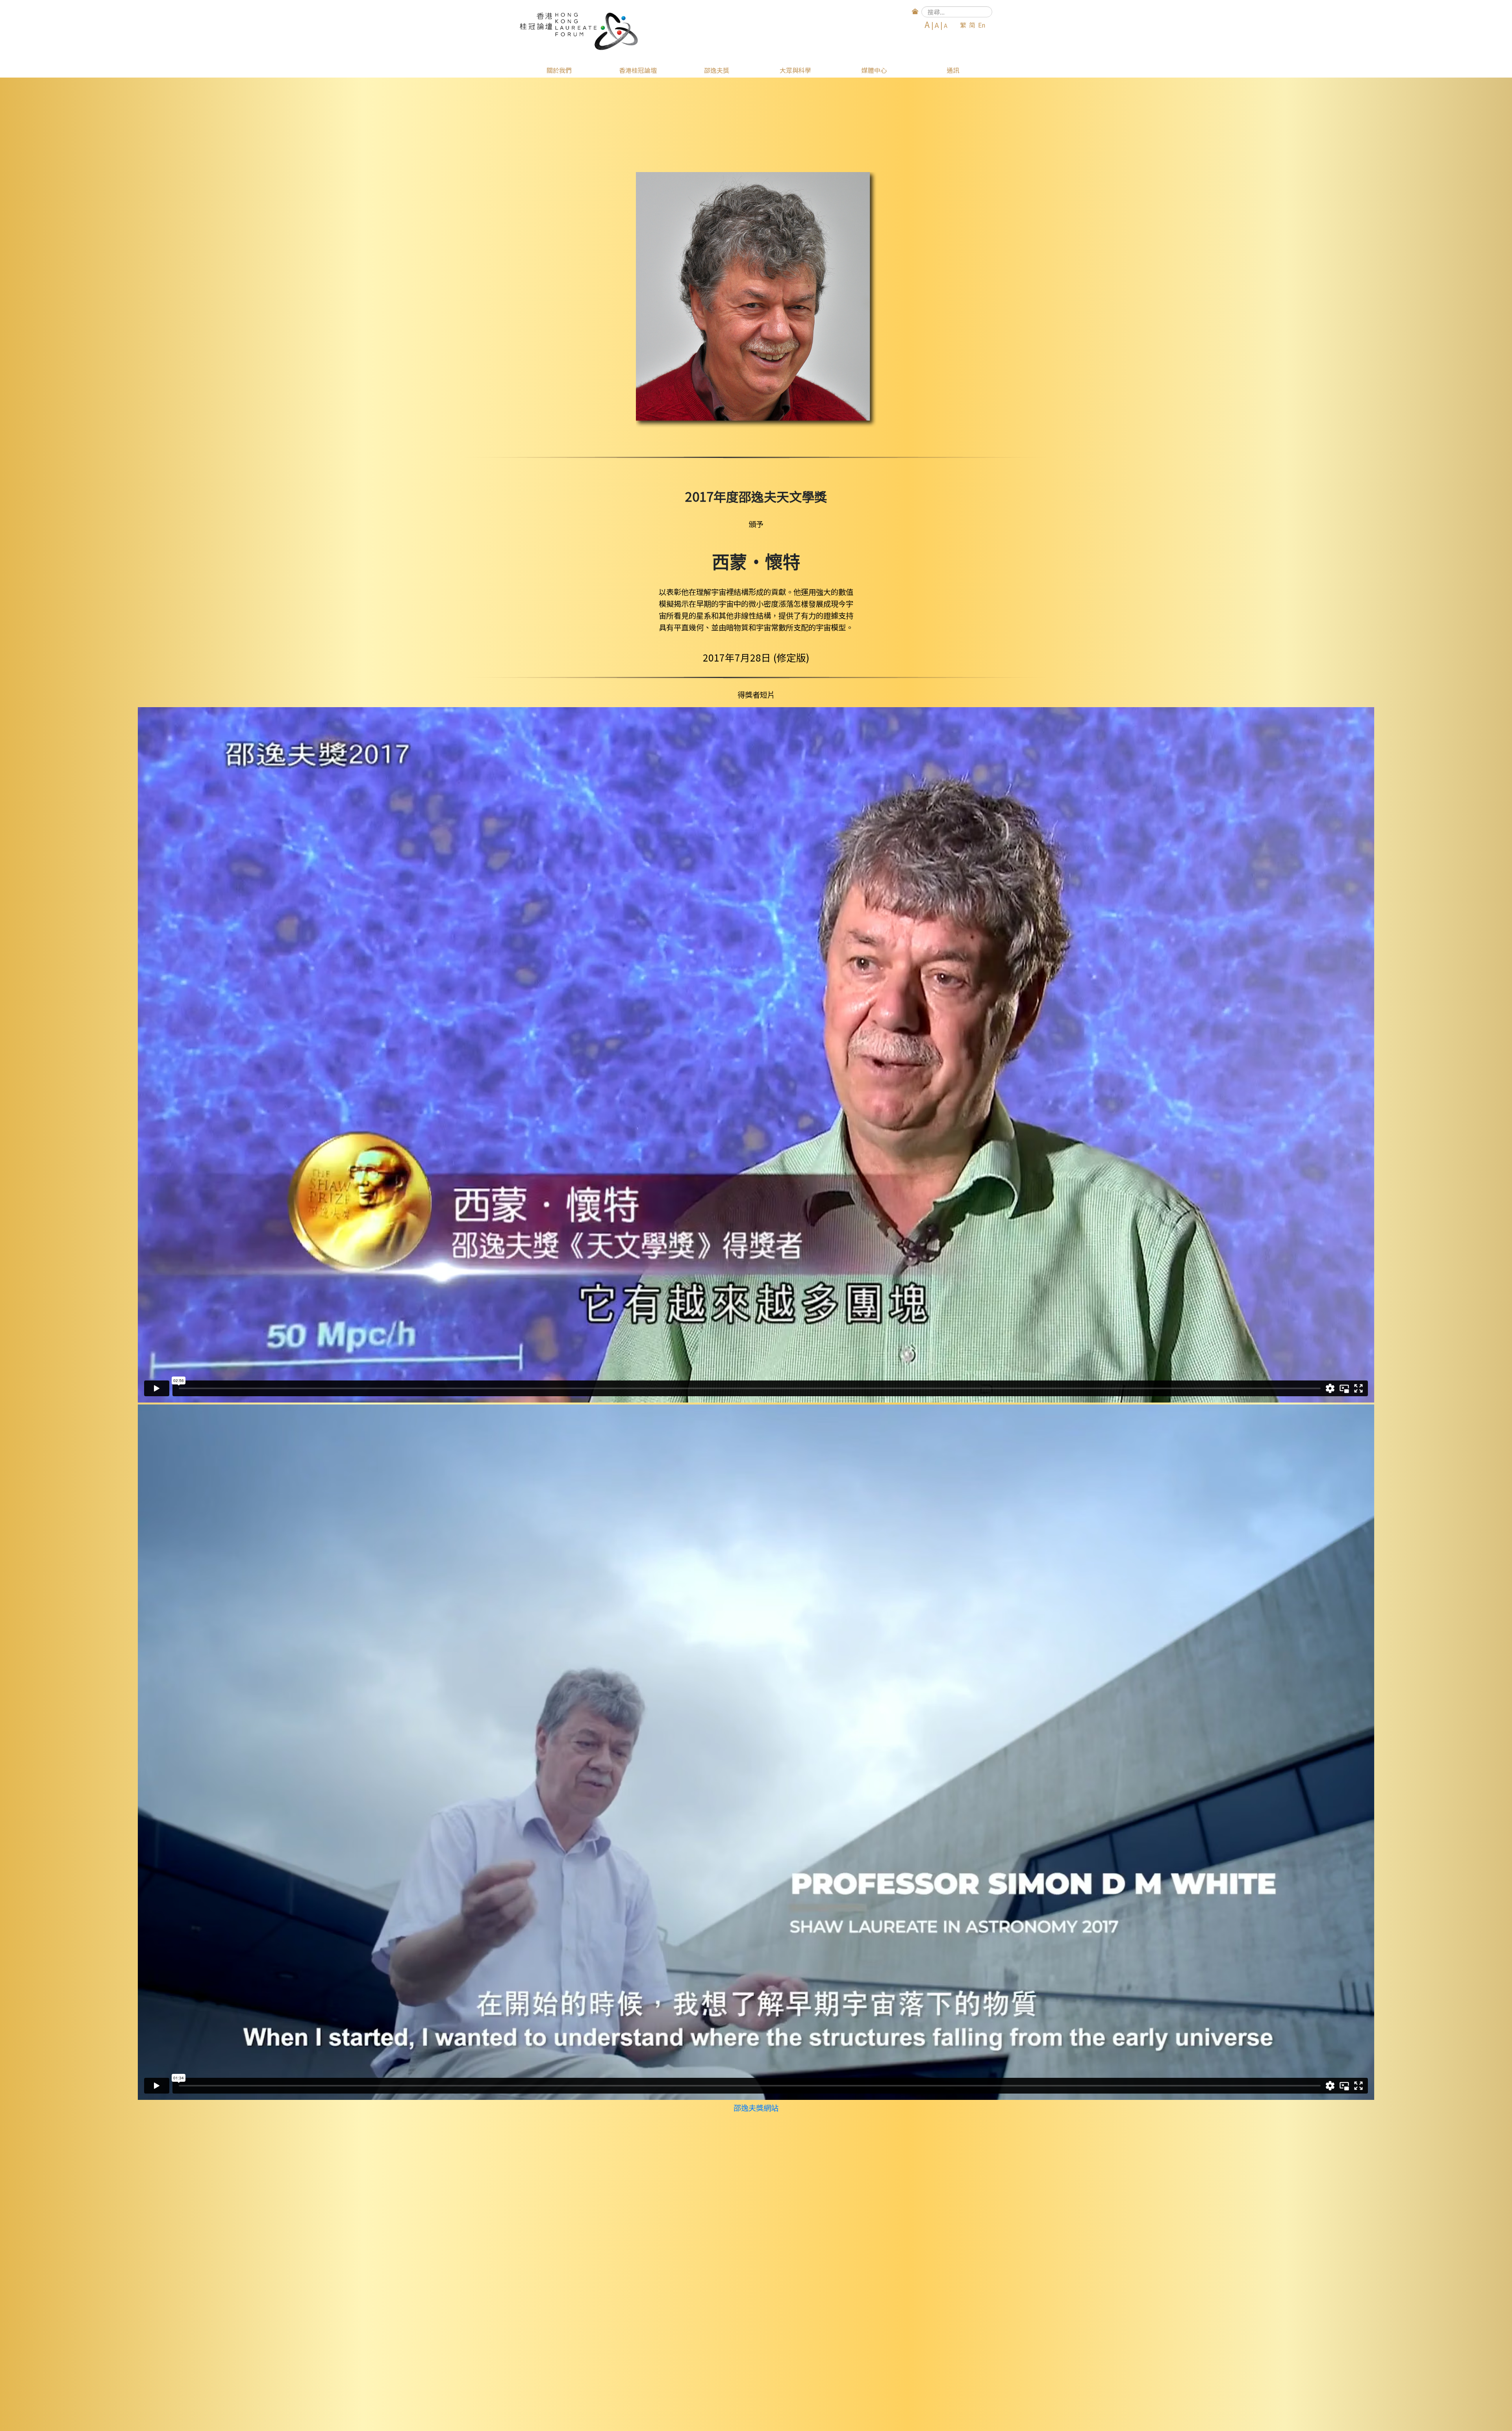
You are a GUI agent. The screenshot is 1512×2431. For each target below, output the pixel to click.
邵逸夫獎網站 (756, 2108)
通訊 (953, 70)
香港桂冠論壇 (638, 70)
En (982, 25)
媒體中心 (874, 70)
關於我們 (559, 70)
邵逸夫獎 (717, 70)
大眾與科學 (795, 70)
